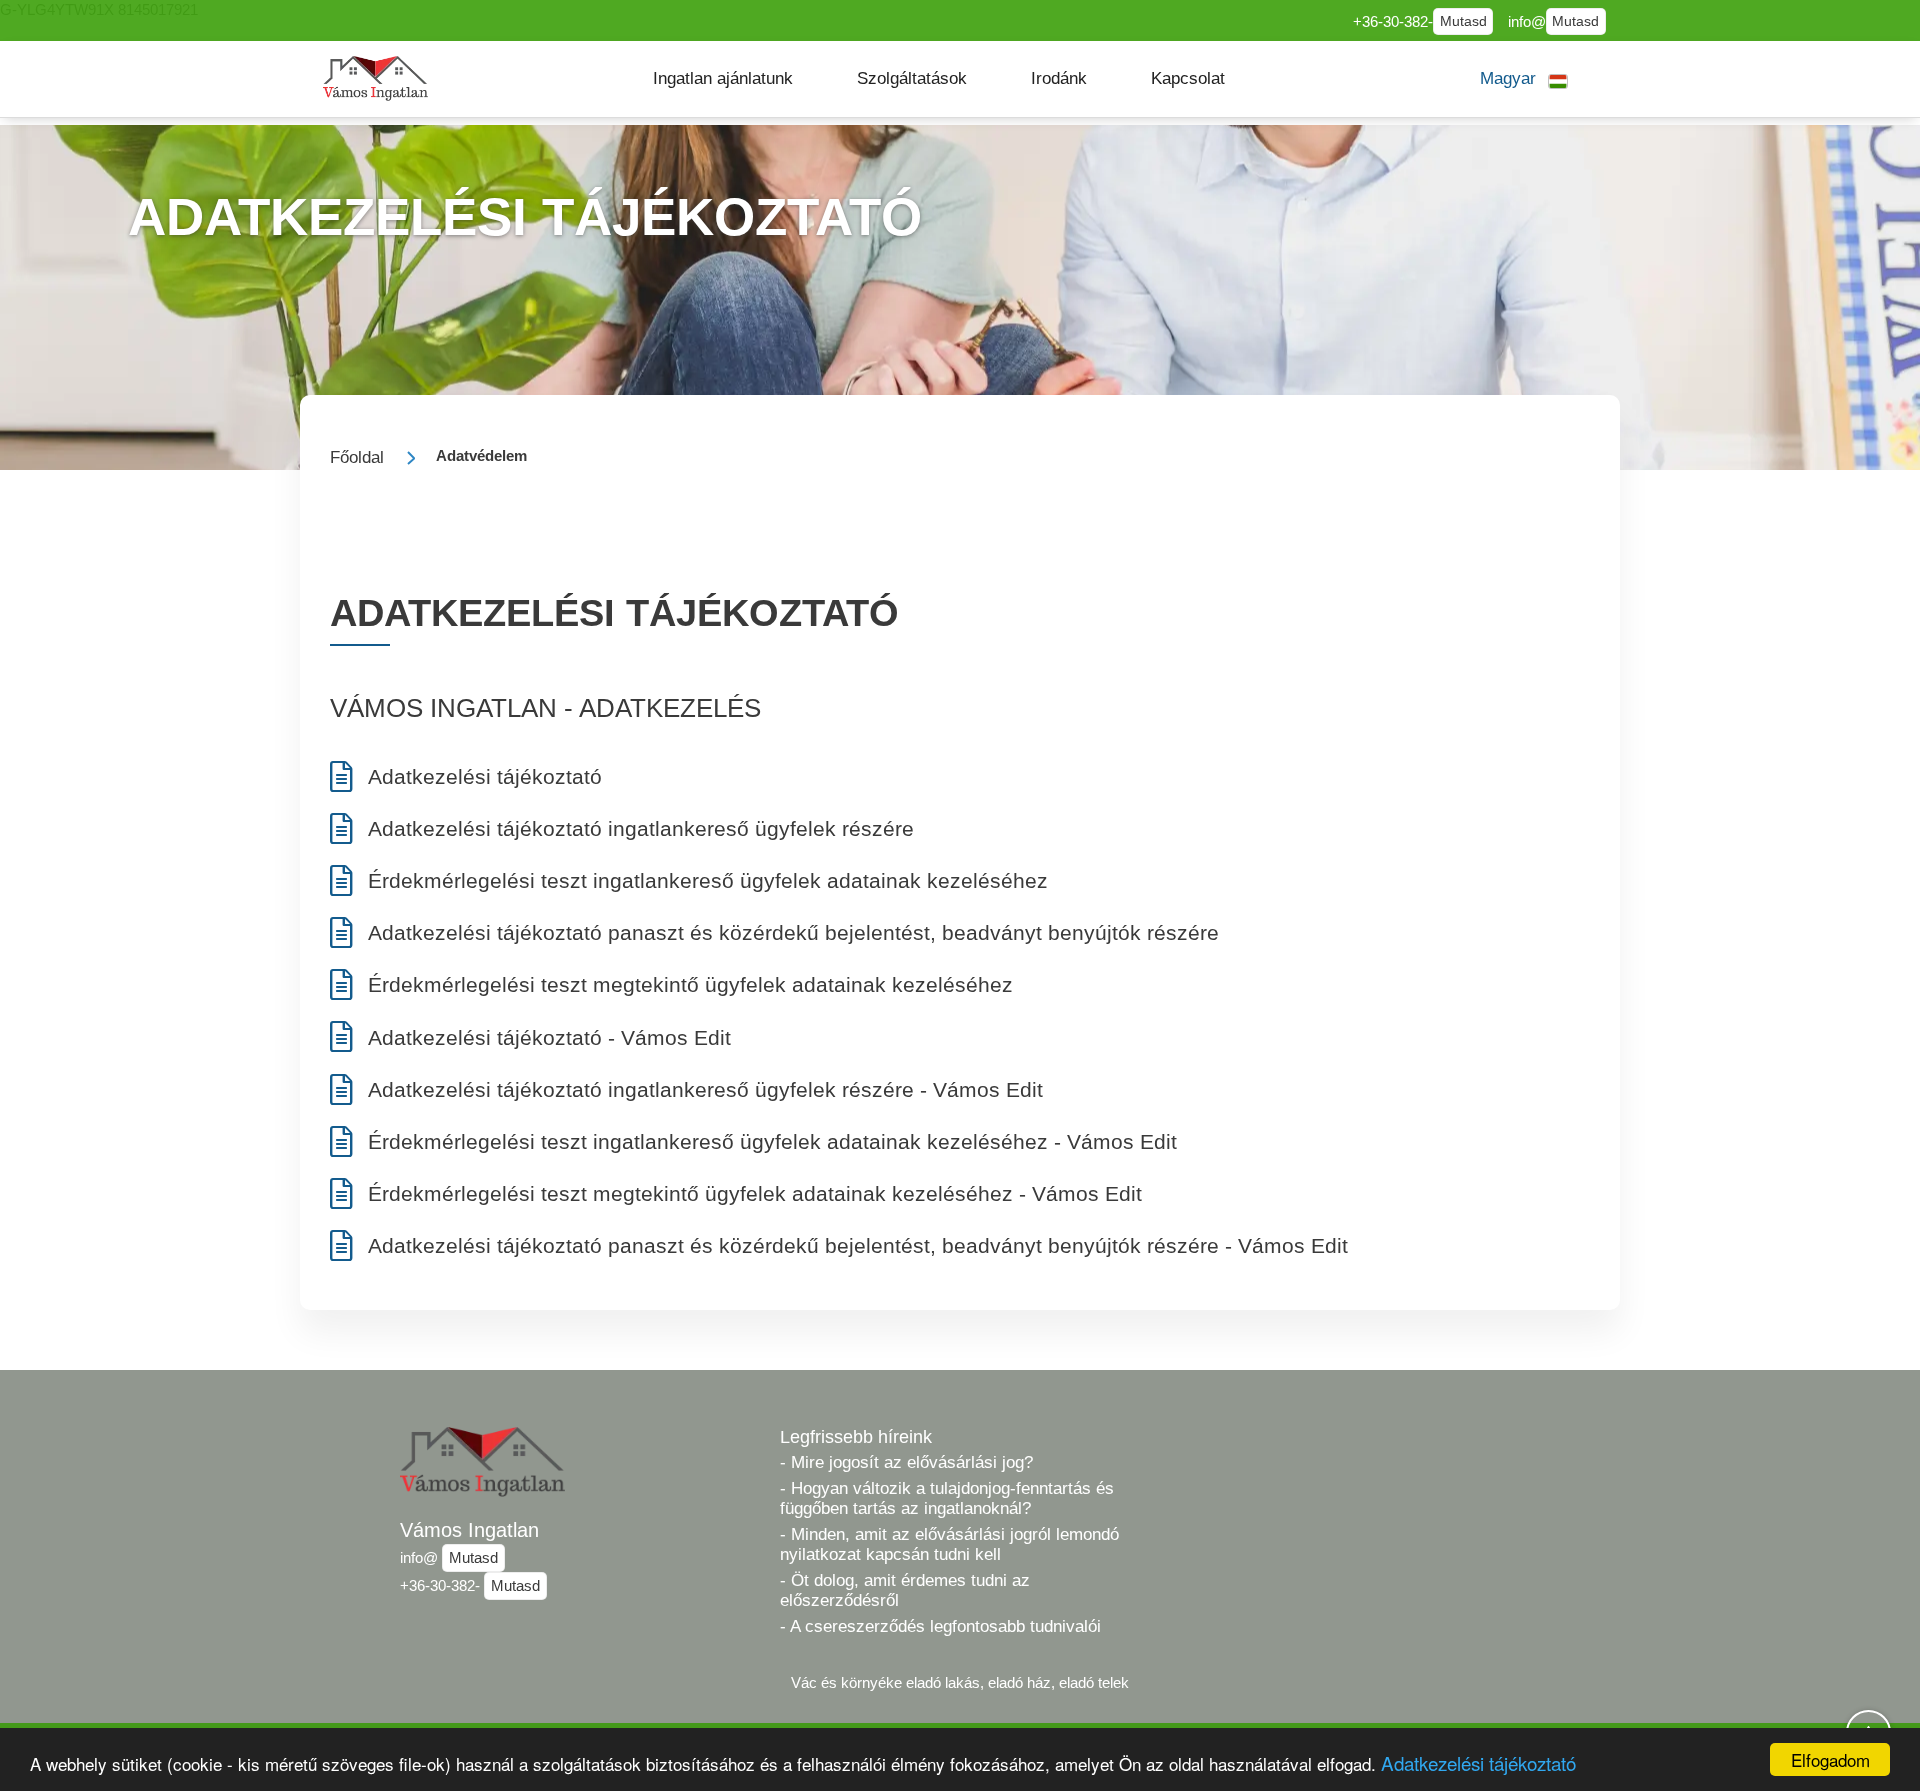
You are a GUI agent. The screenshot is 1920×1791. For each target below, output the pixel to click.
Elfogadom (1830, 1759)
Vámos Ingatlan (469, 1530)
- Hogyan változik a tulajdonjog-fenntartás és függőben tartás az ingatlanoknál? (947, 1498)
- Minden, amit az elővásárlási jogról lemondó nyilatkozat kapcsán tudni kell (949, 1544)
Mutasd (1463, 21)
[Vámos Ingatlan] (376, 78)
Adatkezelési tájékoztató (1478, 1762)
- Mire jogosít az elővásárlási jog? (906, 1462)
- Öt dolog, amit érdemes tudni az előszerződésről (905, 1590)
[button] (723, 79)
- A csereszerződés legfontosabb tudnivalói (940, 1626)
